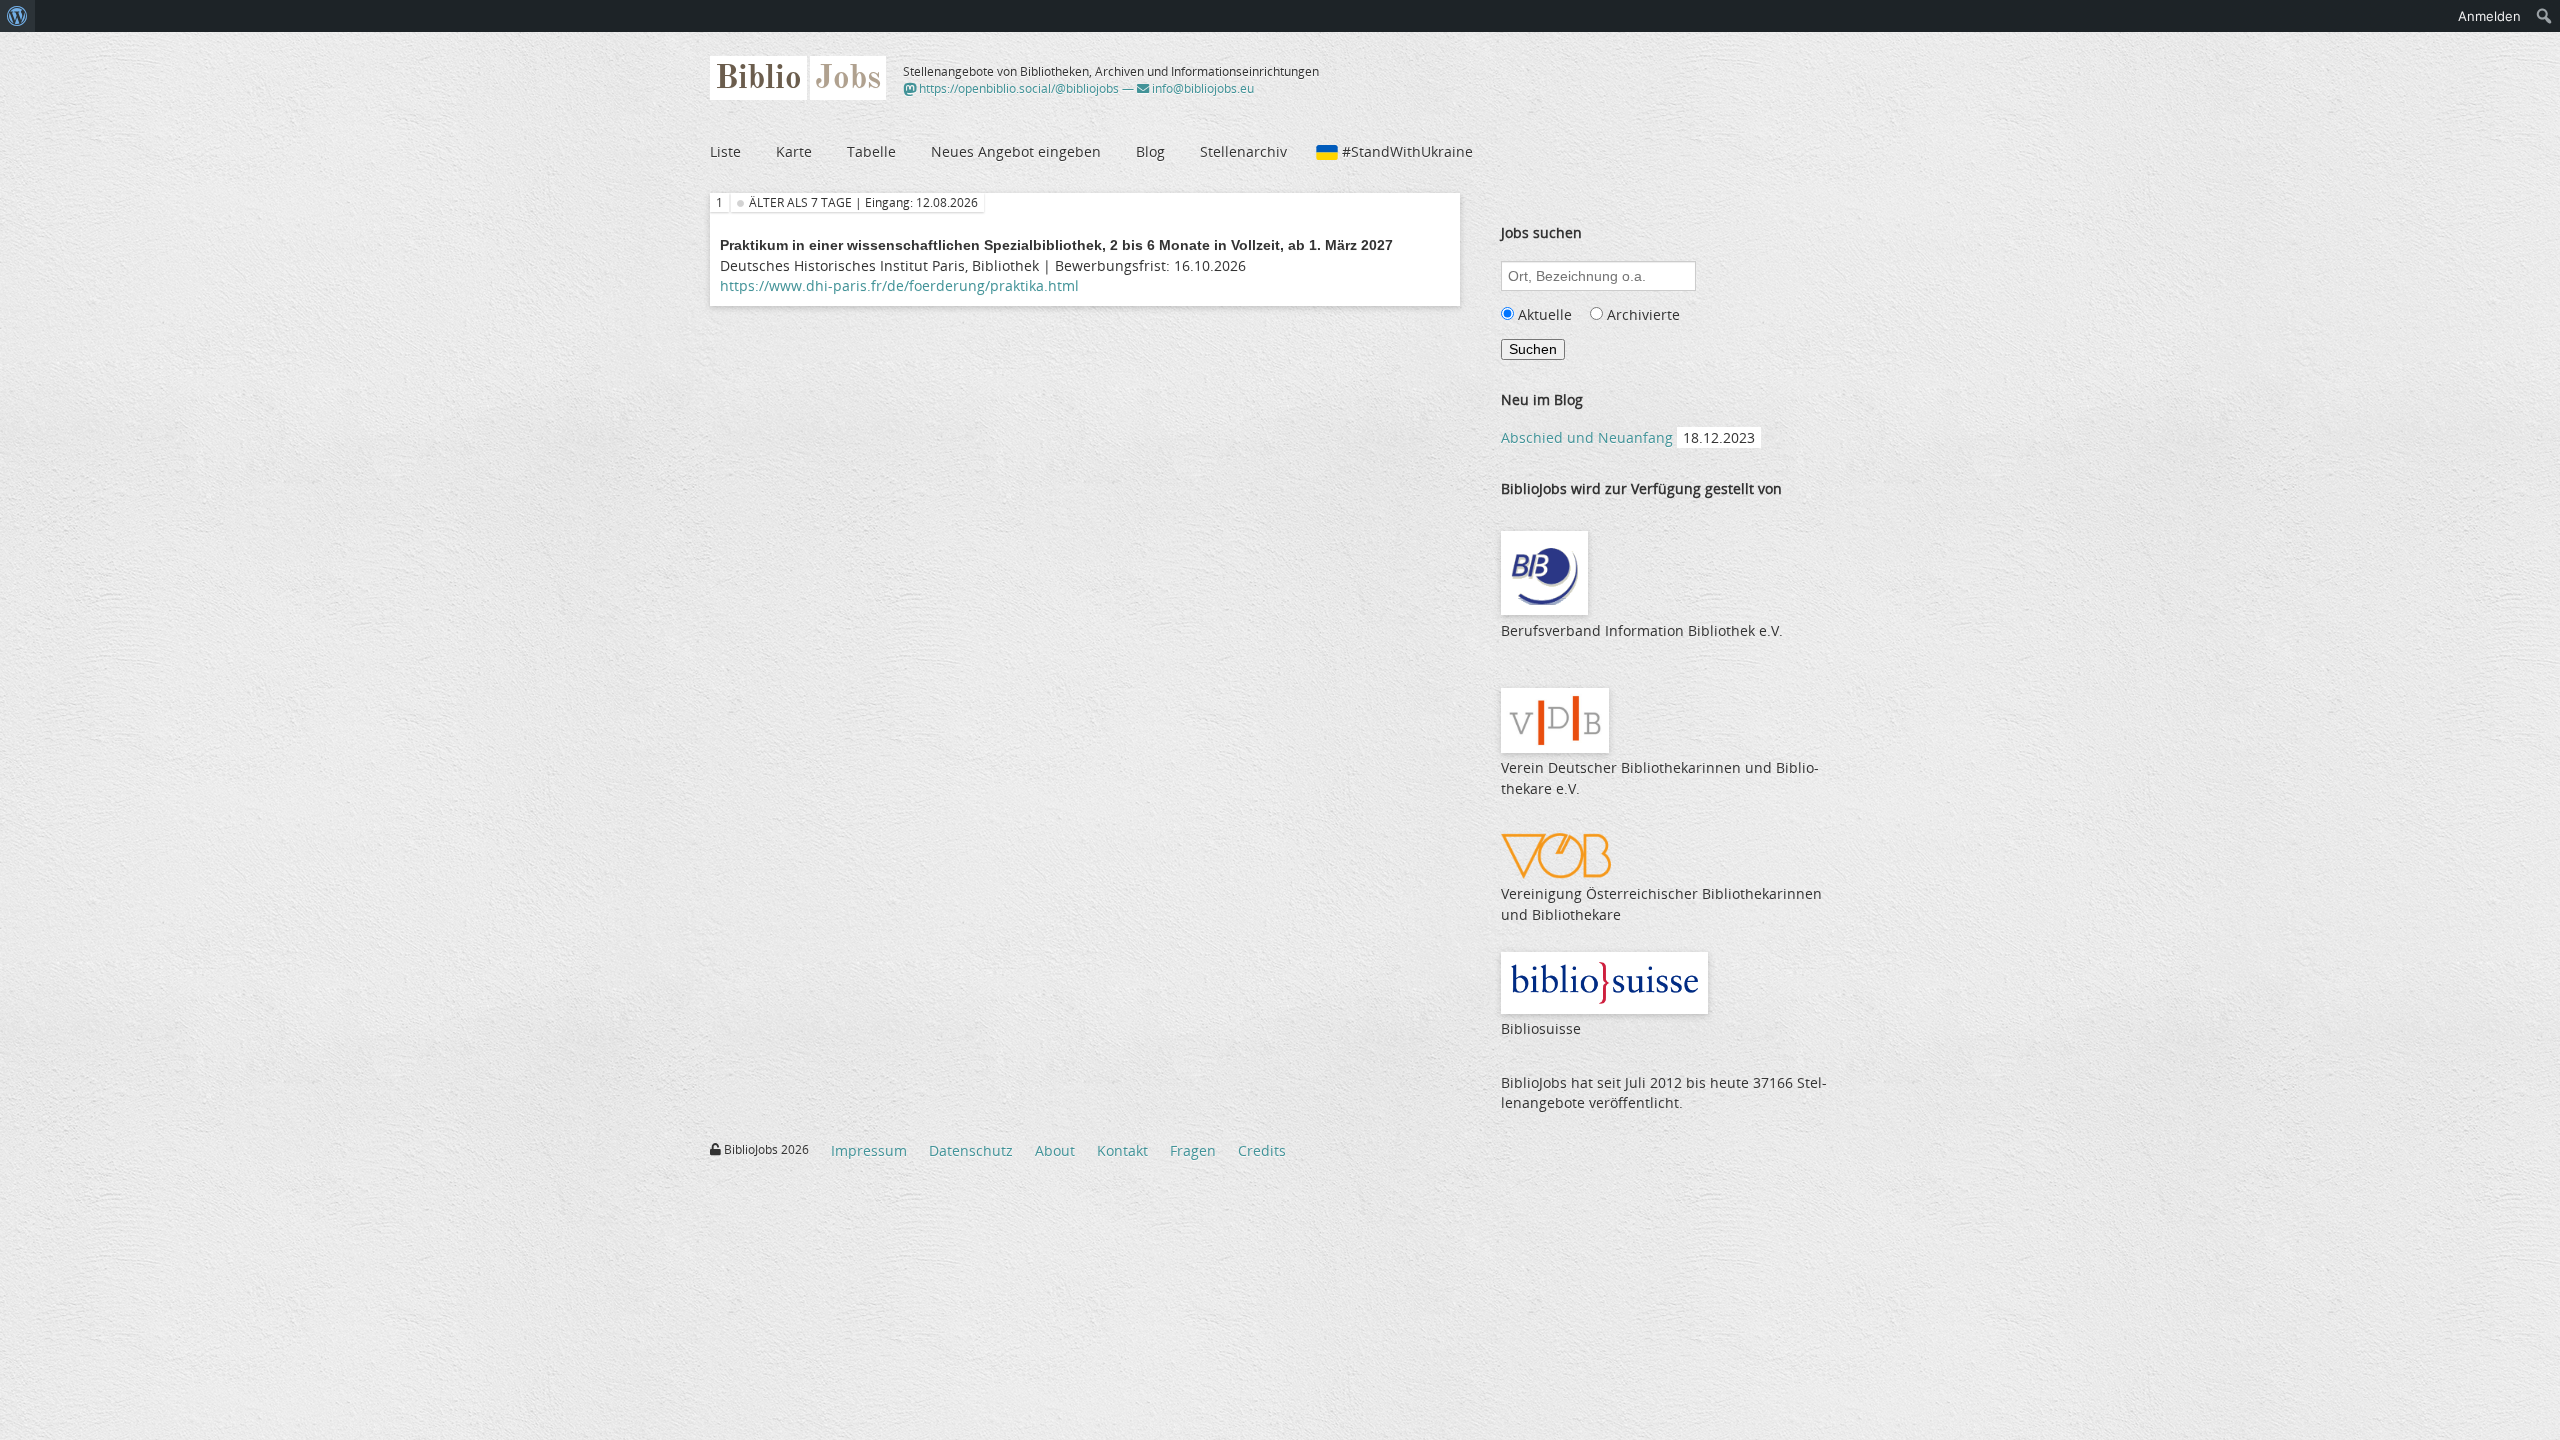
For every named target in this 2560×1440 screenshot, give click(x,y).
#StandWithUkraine (1407, 151)
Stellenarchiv (1243, 151)
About (1055, 1150)
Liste (725, 151)
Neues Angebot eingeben (1016, 151)
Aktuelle (1545, 314)
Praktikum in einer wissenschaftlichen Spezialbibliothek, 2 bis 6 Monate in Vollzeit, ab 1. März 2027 (1056, 245)
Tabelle (871, 151)
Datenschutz (971, 1150)
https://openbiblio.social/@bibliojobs (1017, 88)
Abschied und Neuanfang (1587, 437)
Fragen (1193, 1150)
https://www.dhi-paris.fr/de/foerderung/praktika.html (899, 285)
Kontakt (1122, 1150)
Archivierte (1643, 314)
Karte (794, 151)
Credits (1262, 1150)
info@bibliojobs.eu (1201, 88)
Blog (1150, 151)
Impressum (869, 1150)
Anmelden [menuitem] (2489, 16)
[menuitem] (17, 16)
